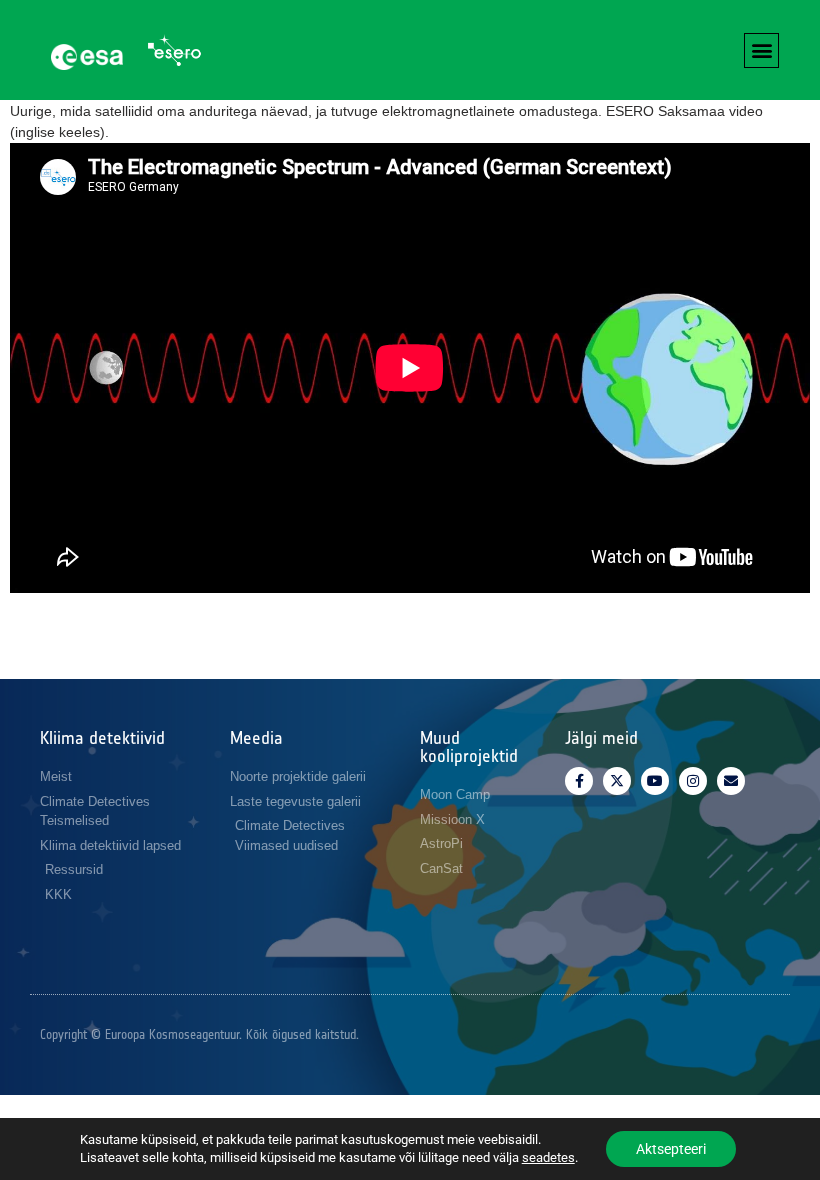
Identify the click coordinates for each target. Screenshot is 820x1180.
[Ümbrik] (731, 781)
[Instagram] (693, 781)
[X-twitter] (617, 781)
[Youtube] (655, 781)
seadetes (548, 1157)
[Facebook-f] (579, 781)
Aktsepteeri (671, 1149)
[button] (761, 50)
